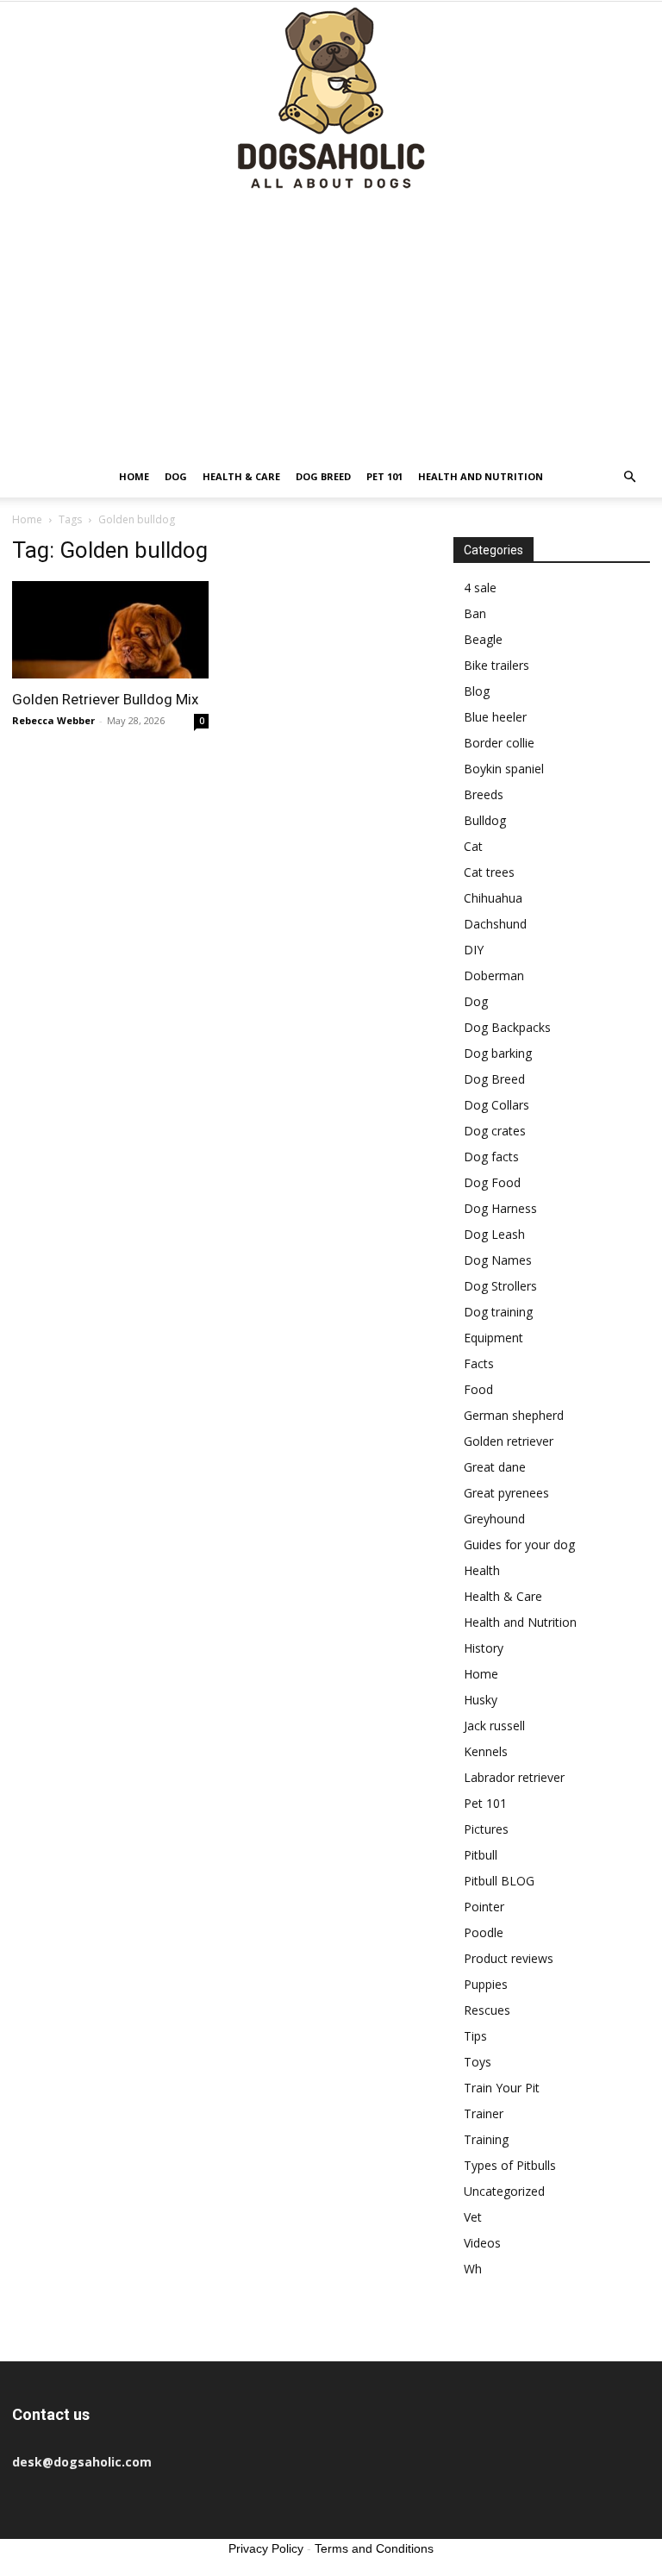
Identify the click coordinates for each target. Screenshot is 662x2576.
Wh (473, 2269)
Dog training (498, 1312)
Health (482, 1570)
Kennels (486, 1751)
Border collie (499, 743)
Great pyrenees (506, 1493)
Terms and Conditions (374, 2548)
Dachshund (495, 924)
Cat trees (489, 872)
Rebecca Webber (53, 720)
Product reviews (509, 1958)
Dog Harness (500, 1208)
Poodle (484, 1932)
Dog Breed (323, 476)
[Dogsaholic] (331, 100)
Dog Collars (496, 1105)
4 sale (480, 588)
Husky (481, 1700)
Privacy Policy (266, 2548)
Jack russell (494, 1726)
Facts (479, 1363)
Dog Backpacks (507, 1027)
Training (486, 2139)
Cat (473, 846)
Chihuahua (493, 898)
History (484, 1648)
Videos (482, 2243)
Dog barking (498, 1053)
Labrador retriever (514, 1777)
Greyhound (494, 1519)
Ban (475, 613)
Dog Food (492, 1182)
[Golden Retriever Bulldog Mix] (110, 630)
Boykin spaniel (504, 769)
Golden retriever (509, 1441)
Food (478, 1389)
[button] (629, 477)
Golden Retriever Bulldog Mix (105, 699)
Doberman (494, 975)
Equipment (493, 1338)
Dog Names (498, 1260)
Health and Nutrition (481, 476)
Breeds (484, 794)
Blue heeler (495, 717)
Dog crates (495, 1131)
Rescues (487, 2010)
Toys (478, 2062)
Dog (176, 476)
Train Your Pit (502, 2088)
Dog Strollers (500, 1286)
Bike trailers (496, 665)
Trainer (484, 2113)
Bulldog (485, 820)
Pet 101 (384, 476)
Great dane (495, 1467)
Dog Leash (494, 1234)
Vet (473, 2217)
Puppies (486, 1984)
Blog (477, 691)
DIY (474, 950)
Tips (475, 2036)
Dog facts (491, 1157)
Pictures (486, 1829)
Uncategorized (504, 2191)
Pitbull (481, 1855)
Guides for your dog (519, 1544)
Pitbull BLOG (499, 1881)
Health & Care (241, 476)
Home (134, 476)
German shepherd (514, 1415)
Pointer (484, 1907)
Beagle (483, 639)
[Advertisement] (331, 327)
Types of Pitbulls (510, 2165)
